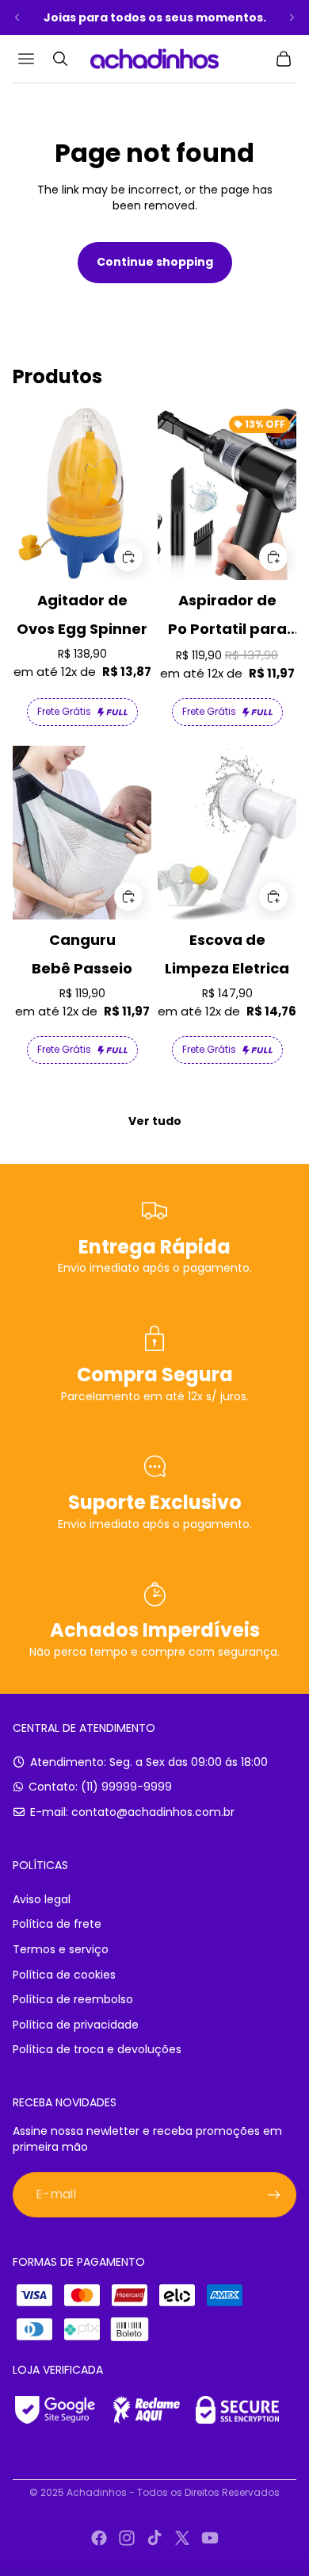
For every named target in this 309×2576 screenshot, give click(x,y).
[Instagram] (127, 2538)
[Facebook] (99, 2538)
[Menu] (28, 59)
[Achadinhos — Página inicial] (154, 59)
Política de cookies (64, 1975)
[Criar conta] (274, 2194)
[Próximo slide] (292, 17)
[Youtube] (210, 2538)
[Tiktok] (154, 2538)
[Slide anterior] (17, 17)
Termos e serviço (61, 1949)
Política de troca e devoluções (97, 2049)
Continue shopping (155, 262)
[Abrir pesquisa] (60, 59)
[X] (182, 2538)
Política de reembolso (73, 1999)
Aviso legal (42, 1899)
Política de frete (57, 1924)
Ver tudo (155, 1121)
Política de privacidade (76, 2025)
